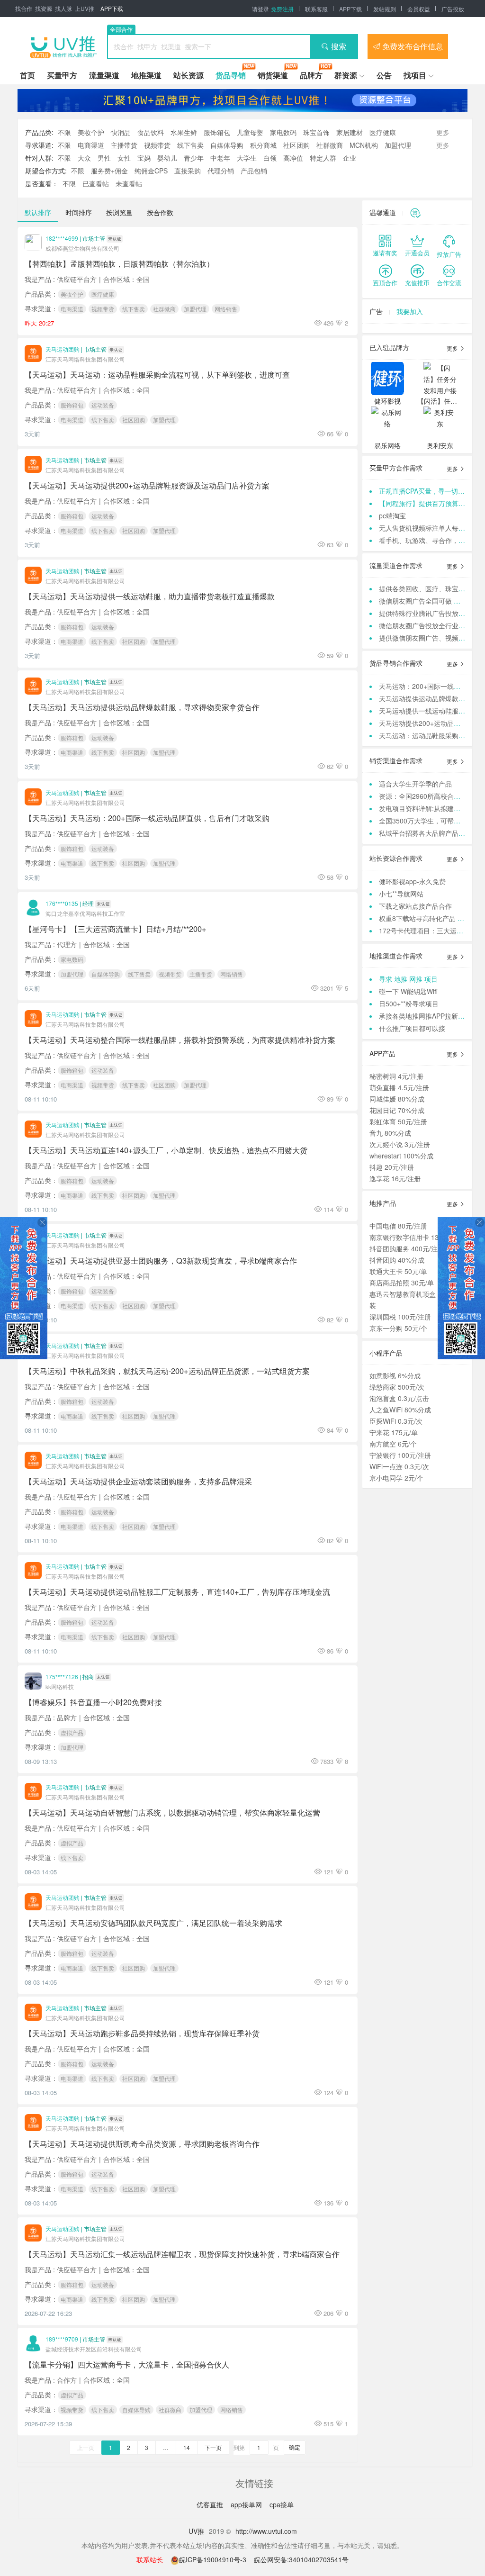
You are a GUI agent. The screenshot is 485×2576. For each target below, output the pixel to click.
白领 (270, 158)
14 (187, 2447)
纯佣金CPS (151, 171)
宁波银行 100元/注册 (400, 1455)
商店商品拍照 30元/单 (402, 1283)
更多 (453, 348)
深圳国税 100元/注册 (400, 1317)
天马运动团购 (63, 349)
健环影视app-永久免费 (412, 881)
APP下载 (112, 8)
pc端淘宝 (392, 515)
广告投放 (453, 9)
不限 (64, 132)
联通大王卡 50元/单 (398, 1271)
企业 (350, 158)
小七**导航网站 (401, 894)
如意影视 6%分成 (395, 1375)
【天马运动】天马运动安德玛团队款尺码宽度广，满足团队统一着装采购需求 (153, 1923)
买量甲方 (62, 75)
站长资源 (189, 75)
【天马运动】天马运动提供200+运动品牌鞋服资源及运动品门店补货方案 (147, 485)
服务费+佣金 (109, 171)
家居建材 (350, 132)
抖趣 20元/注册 (392, 1167)
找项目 (415, 75)
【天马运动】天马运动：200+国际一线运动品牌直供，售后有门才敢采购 (147, 818)
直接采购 (188, 171)
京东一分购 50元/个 (398, 1328)
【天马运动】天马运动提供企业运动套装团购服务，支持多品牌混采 (138, 1481)
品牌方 (311, 75)
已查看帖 (96, 183)
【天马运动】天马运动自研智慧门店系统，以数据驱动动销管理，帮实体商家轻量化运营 (172, 1812)
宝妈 (144, 158)
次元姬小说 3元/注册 (400, 1144)
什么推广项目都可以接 (412, 1028)
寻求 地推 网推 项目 (408, 979)
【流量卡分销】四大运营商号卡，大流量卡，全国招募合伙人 (127, 2364)
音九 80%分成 (390, 1133)
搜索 (339, 46)
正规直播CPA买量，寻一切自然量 (428, 491)
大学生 (247, 158)
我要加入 (410, 311)
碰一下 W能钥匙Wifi (408, 991)
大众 (84, 158)
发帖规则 (385, 9)
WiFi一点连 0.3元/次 (399, 1466)
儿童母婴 (250, 132)
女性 (124, 158)
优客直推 (211, 2504)
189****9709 (62, 2339)
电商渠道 (91, 145)
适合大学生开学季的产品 (415, 784)
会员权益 (419, 9)
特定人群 (323, 158)
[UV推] (63, 46)
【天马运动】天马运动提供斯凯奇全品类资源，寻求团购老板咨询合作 (142, 2143)
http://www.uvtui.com (266, 2531)
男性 (104, 158)
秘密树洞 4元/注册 (396, 1076)
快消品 (121, 132)
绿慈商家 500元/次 (397, 1387)
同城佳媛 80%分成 (397, 1099)
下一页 (213, 2447)
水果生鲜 (184, 132)
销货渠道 (273, 75)
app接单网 (247, 2504)
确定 (295, 2447)
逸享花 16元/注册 (395, 1178)
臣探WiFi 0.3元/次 (396, 1421)
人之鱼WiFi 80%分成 (400, 1410)
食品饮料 (151, 132)
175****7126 (62, 1677)
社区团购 (296, 145)
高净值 (293, 158)
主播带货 (124, 145)
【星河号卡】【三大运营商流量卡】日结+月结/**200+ (116, 929)
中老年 (220, 158)
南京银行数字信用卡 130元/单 (413, 1237)
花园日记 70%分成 (397, 1110)
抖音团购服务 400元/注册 (407, 1248)
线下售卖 (190, 145)
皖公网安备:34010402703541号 (301, 2559)
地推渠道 (146, 75)
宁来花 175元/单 (394, 1432)
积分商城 (263, 145)
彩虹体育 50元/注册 (398, 1121)
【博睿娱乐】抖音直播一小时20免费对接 (93, 1702)
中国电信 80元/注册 (398, 1226)
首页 (27, 75)
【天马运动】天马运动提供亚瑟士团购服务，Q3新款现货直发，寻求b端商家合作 (161, 1260)
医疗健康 (383, 132)
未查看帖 (129, 183)
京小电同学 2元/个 (396, 1478)
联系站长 (150, 2559)
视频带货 (157, 145)
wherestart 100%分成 (401, 1156)
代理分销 (221, 171)
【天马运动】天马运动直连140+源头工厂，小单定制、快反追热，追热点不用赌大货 (166, 1150)
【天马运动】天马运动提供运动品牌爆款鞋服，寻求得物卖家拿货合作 (142, 707)
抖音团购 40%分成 (397, 1260)
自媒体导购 (227, 145)
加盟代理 (398, 145)
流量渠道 (104, 75)
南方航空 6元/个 (393, 1444)
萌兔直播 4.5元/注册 (399, 1087)
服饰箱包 (217, 132)
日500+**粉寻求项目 (409, 1003)
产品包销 (254, 171)
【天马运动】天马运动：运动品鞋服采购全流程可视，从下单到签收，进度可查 (157, 374)
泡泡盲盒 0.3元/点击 (399, 1398)
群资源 (346, 75)
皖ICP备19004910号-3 (214, 2559)
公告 (384, 75)
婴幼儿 (167, 158)
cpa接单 (282, 2504)
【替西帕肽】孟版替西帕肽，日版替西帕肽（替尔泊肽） (119, 263)
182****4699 (62, 238)
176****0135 (62, 903)
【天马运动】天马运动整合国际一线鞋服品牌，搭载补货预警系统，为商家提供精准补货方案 (180, 1039)
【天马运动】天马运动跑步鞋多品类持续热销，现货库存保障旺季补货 (142, 2033)
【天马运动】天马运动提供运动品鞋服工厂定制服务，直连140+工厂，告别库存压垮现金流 (177, 1591)
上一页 (86, 2447)
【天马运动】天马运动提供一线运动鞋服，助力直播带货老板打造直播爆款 (150, 596)
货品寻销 (231, 75)
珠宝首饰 (316, 132)
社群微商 (330, 145)
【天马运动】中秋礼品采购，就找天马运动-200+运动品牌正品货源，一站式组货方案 (167, 1371)
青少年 (194, 158)
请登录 (260, 9)
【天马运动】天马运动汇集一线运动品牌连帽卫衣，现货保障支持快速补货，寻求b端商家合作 (182, 2254)
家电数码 (283, 132)
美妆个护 (91, 132)
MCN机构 (364, 145)
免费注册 (282, 9)
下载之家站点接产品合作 (415, 906)
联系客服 (316, 9)
